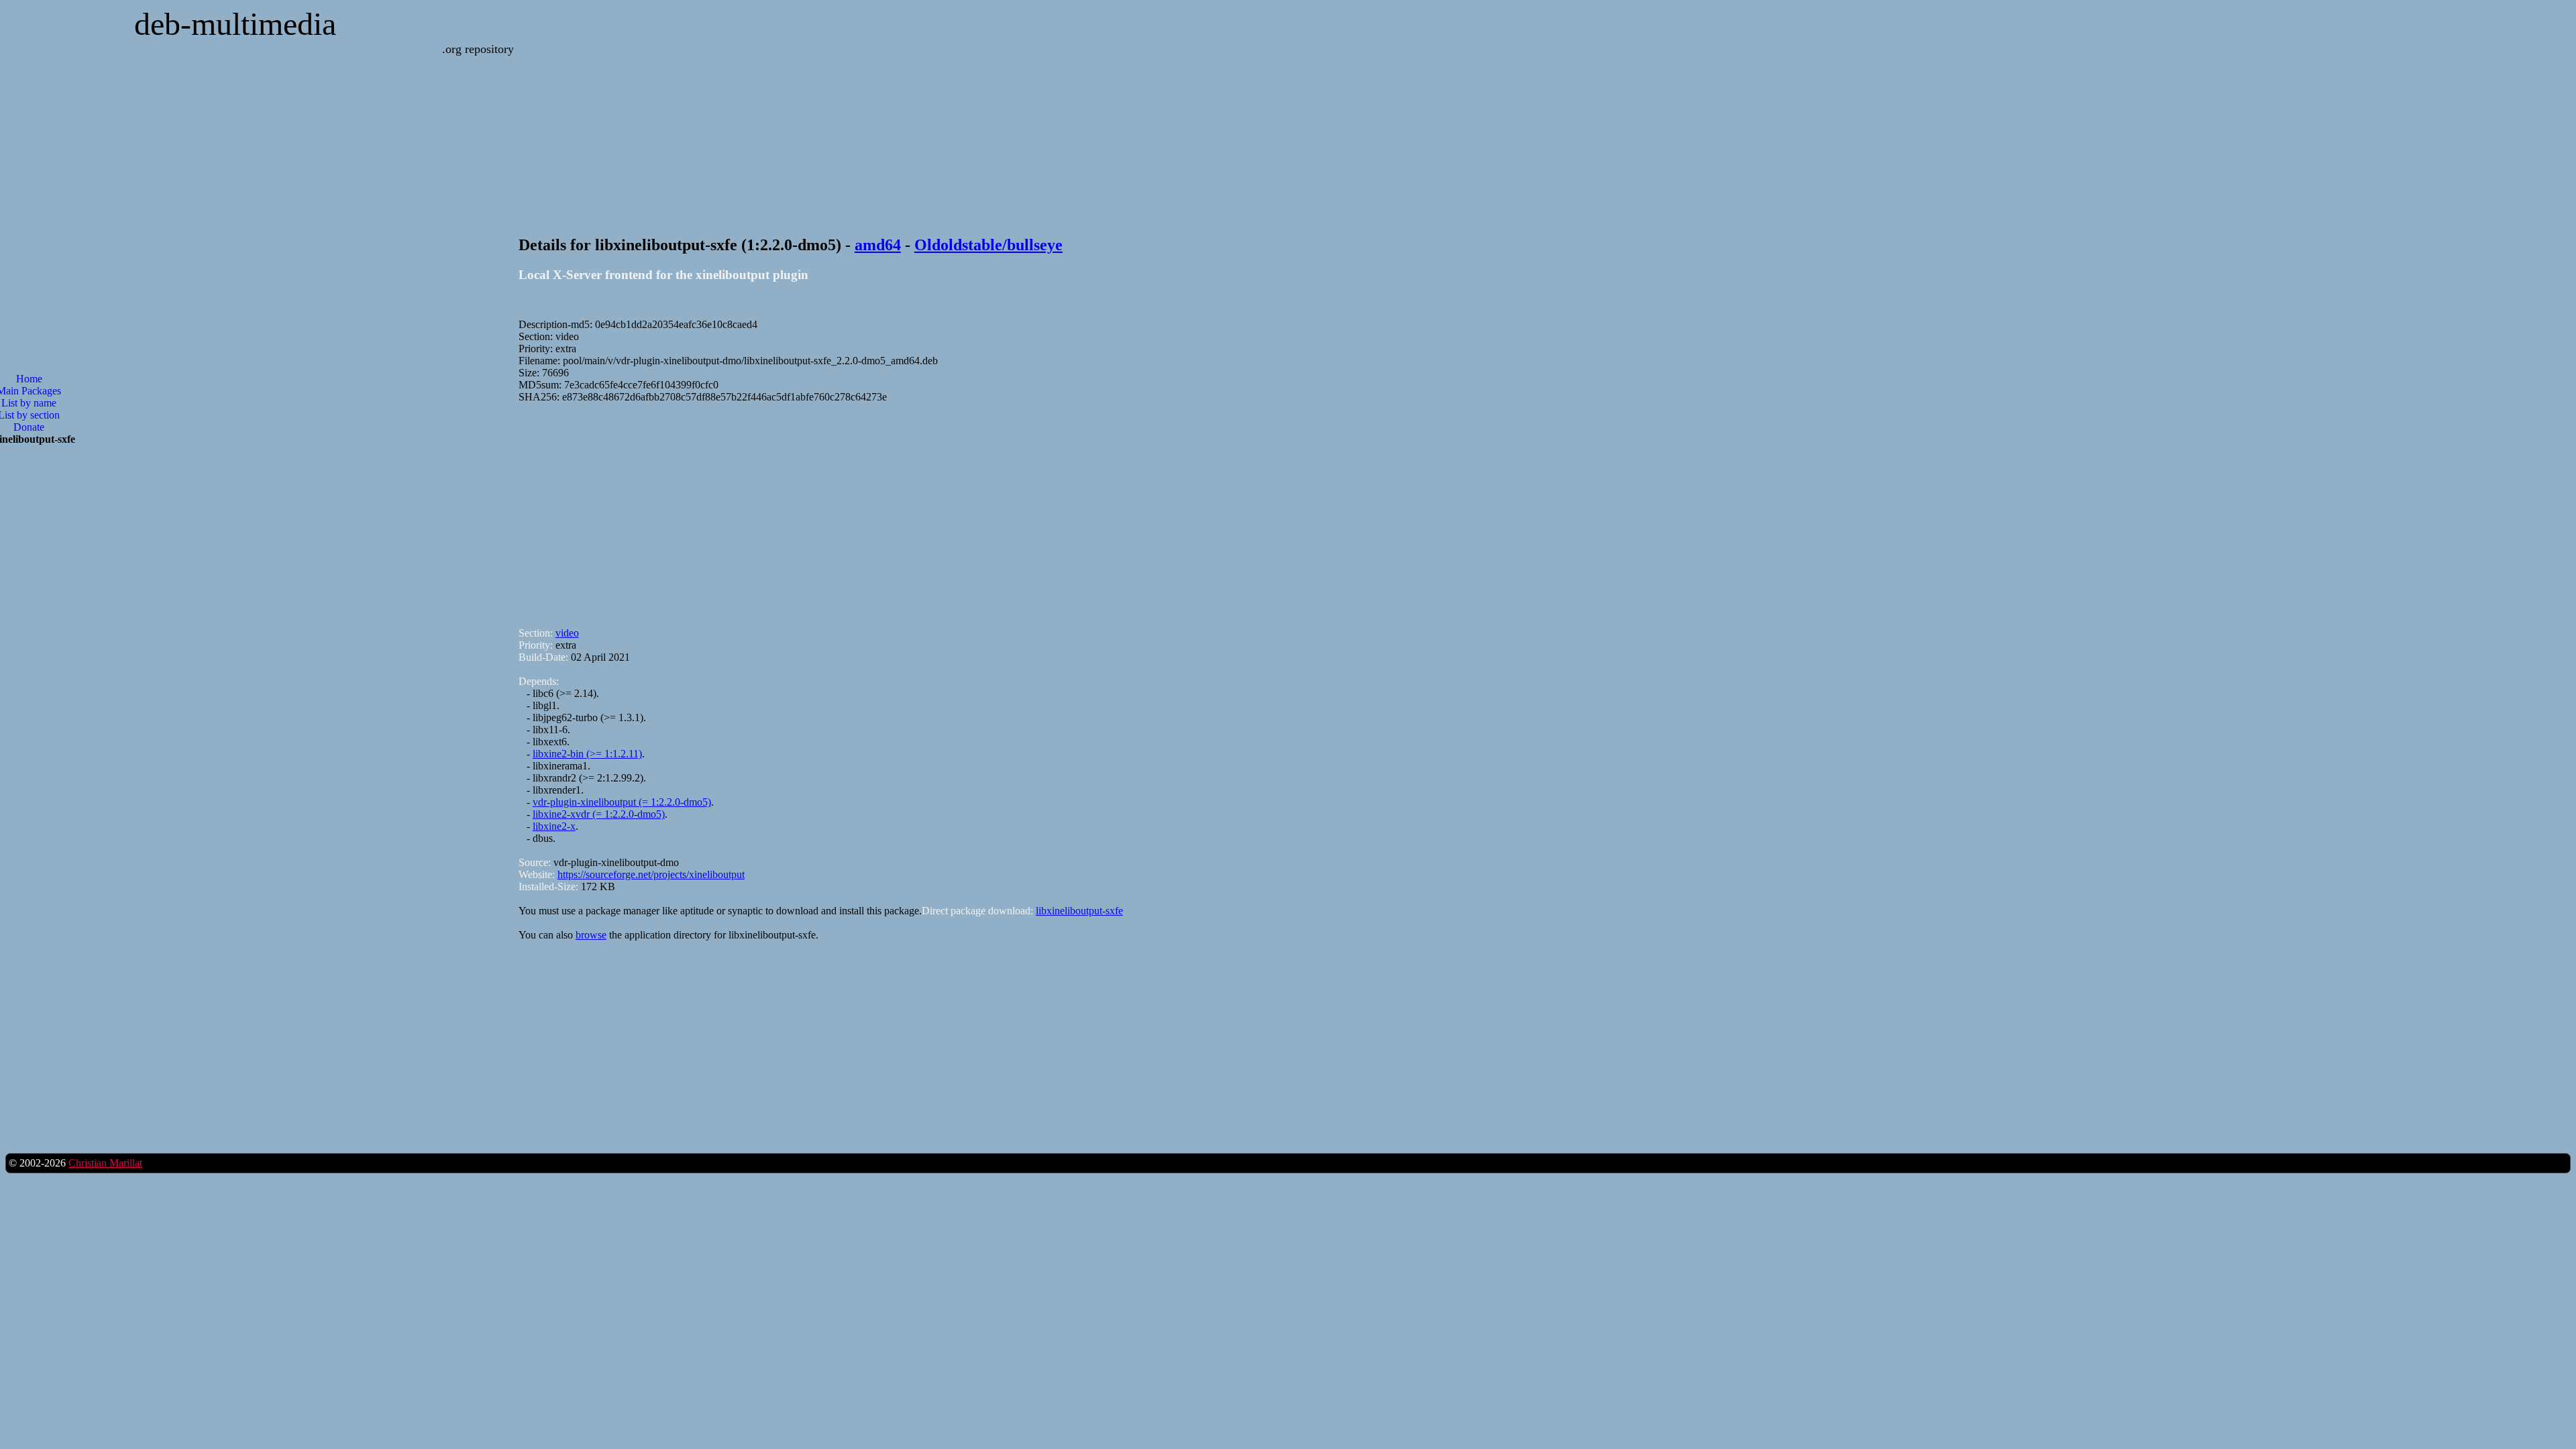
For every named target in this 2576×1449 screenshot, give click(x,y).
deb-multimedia (235, 24)
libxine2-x (554, 826)
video (567, 633)
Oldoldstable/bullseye (988, 245)
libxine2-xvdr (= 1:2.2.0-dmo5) (599, 814)
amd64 (878, 245)
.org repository (478, 49)
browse (591, 935)
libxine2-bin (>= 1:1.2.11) (587, 754)
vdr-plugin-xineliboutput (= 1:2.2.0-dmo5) (622, 802)
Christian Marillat (105, 1163)
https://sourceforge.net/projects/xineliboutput (651, 874)
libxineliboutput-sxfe (1079, 911)
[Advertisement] (921, 509)
